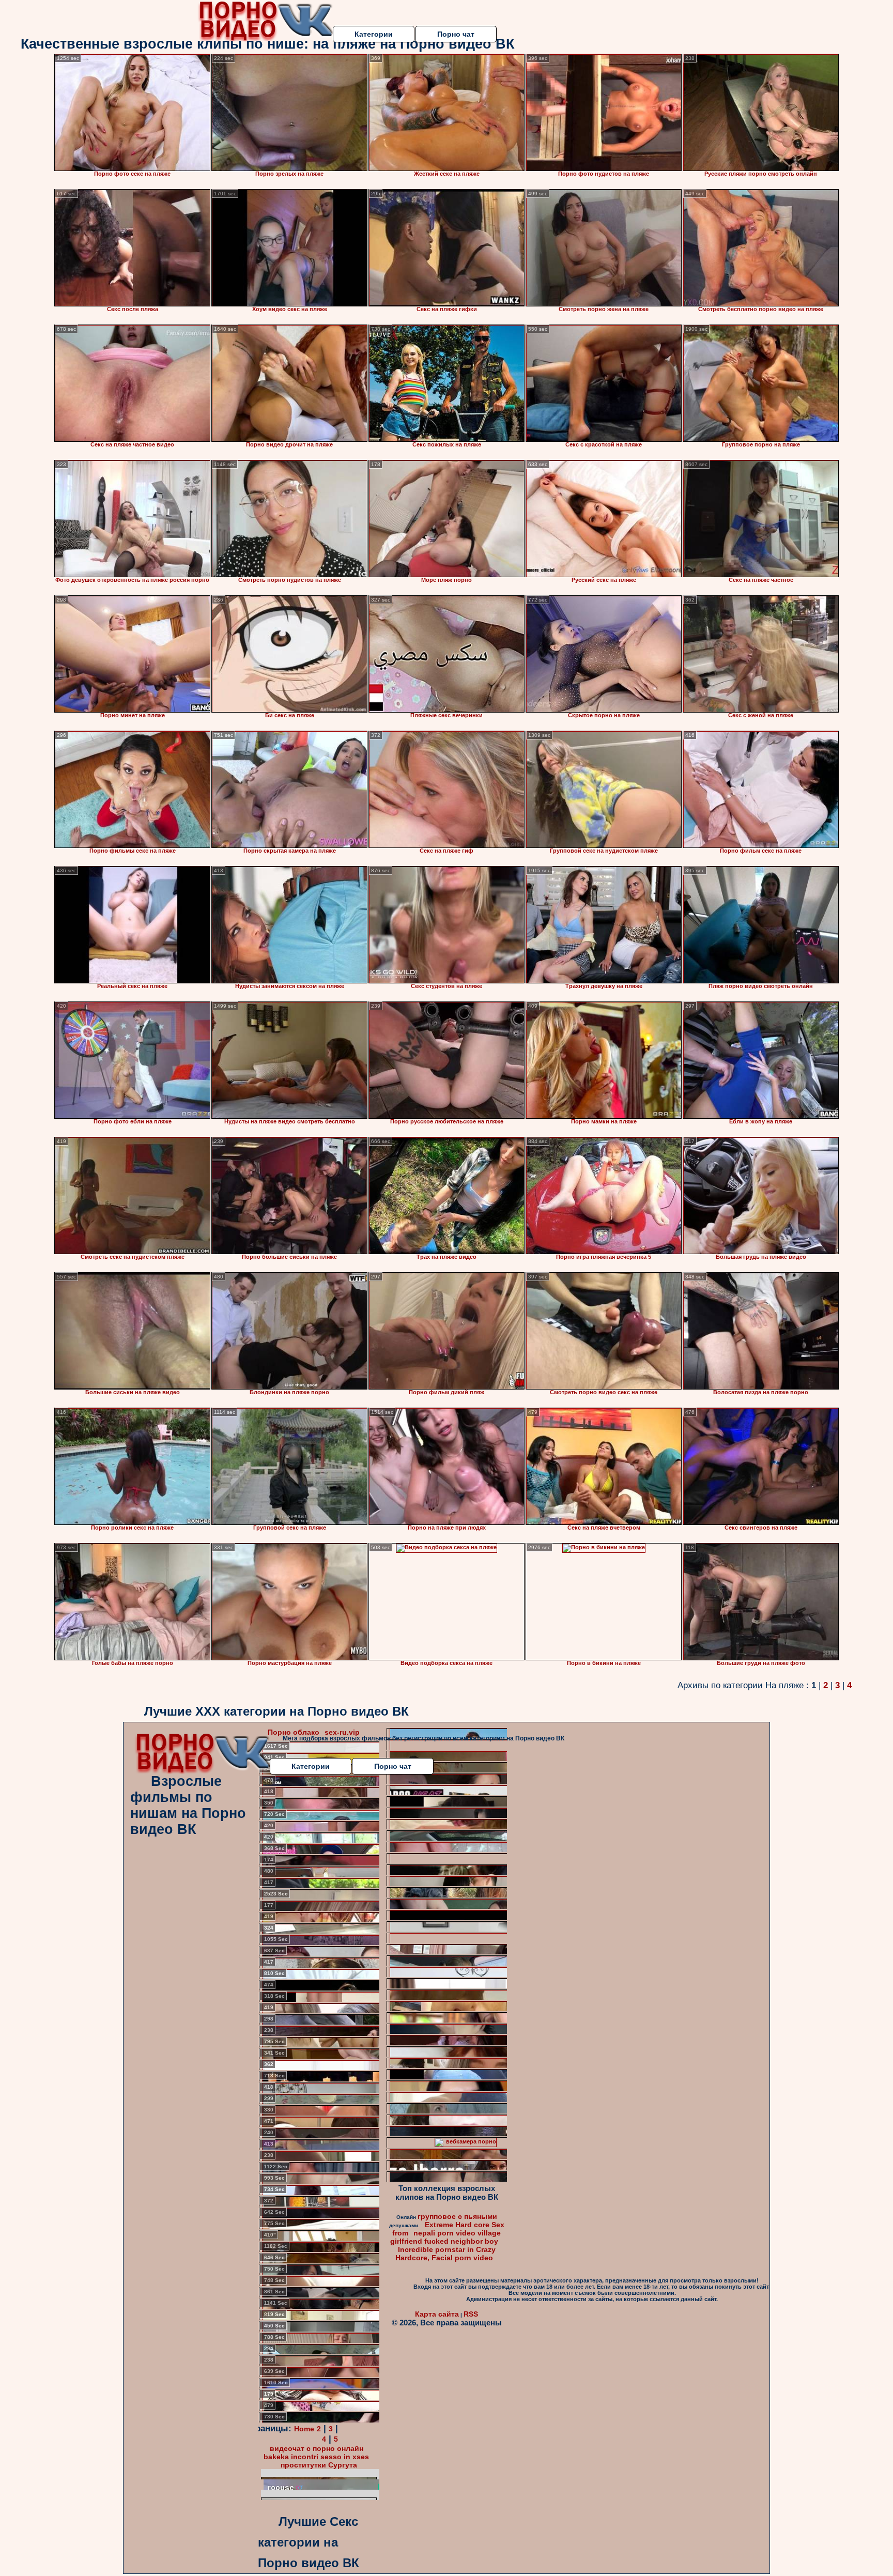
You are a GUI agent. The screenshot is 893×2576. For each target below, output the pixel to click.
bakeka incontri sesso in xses (316, 2457)
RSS (471, 2314)
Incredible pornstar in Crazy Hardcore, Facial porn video (445, 2254)
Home (304, 2429)
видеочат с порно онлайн (317, 2448)
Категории (374, 34)
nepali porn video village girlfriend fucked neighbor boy (446, 2237)
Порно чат (456, 34)
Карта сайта (437, 2314)
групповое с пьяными (457, 2216)
